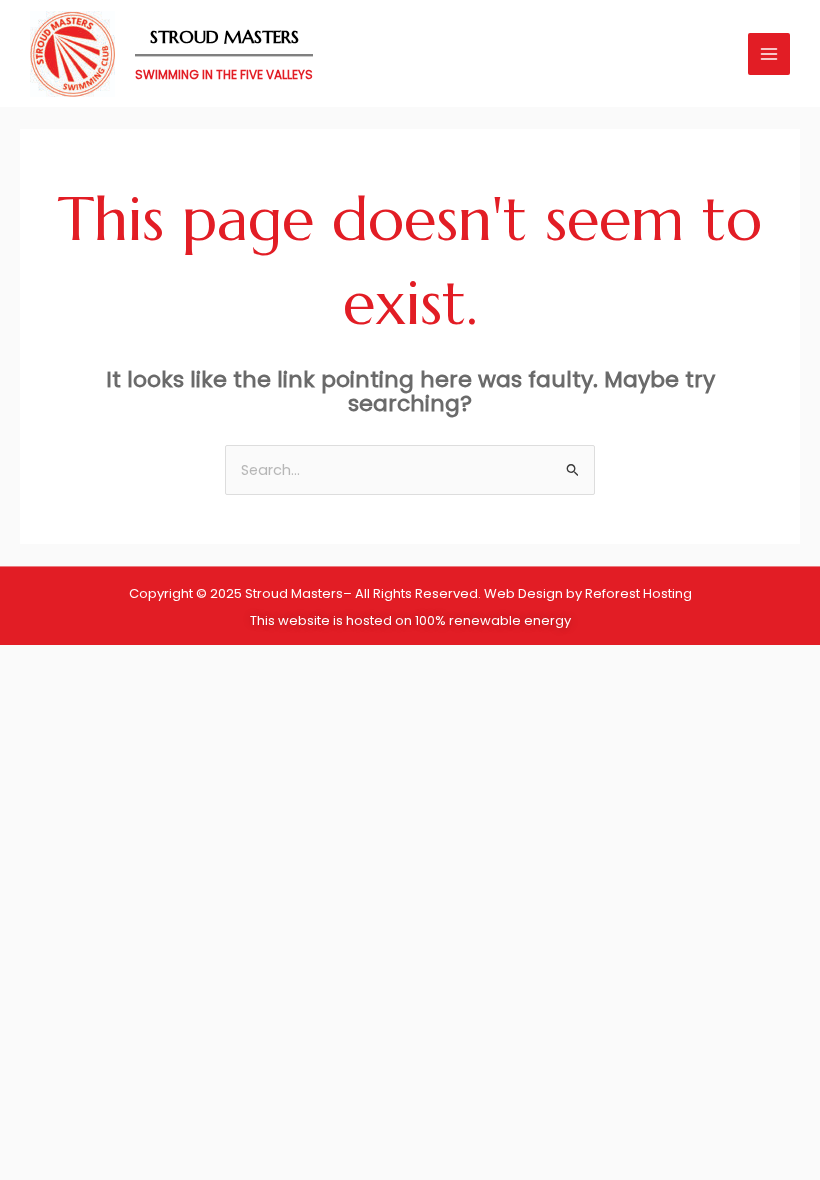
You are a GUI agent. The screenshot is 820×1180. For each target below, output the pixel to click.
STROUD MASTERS (224, 36)
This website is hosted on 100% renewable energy (410, 620)
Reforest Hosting (638, 593)
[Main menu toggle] (769, 54)
